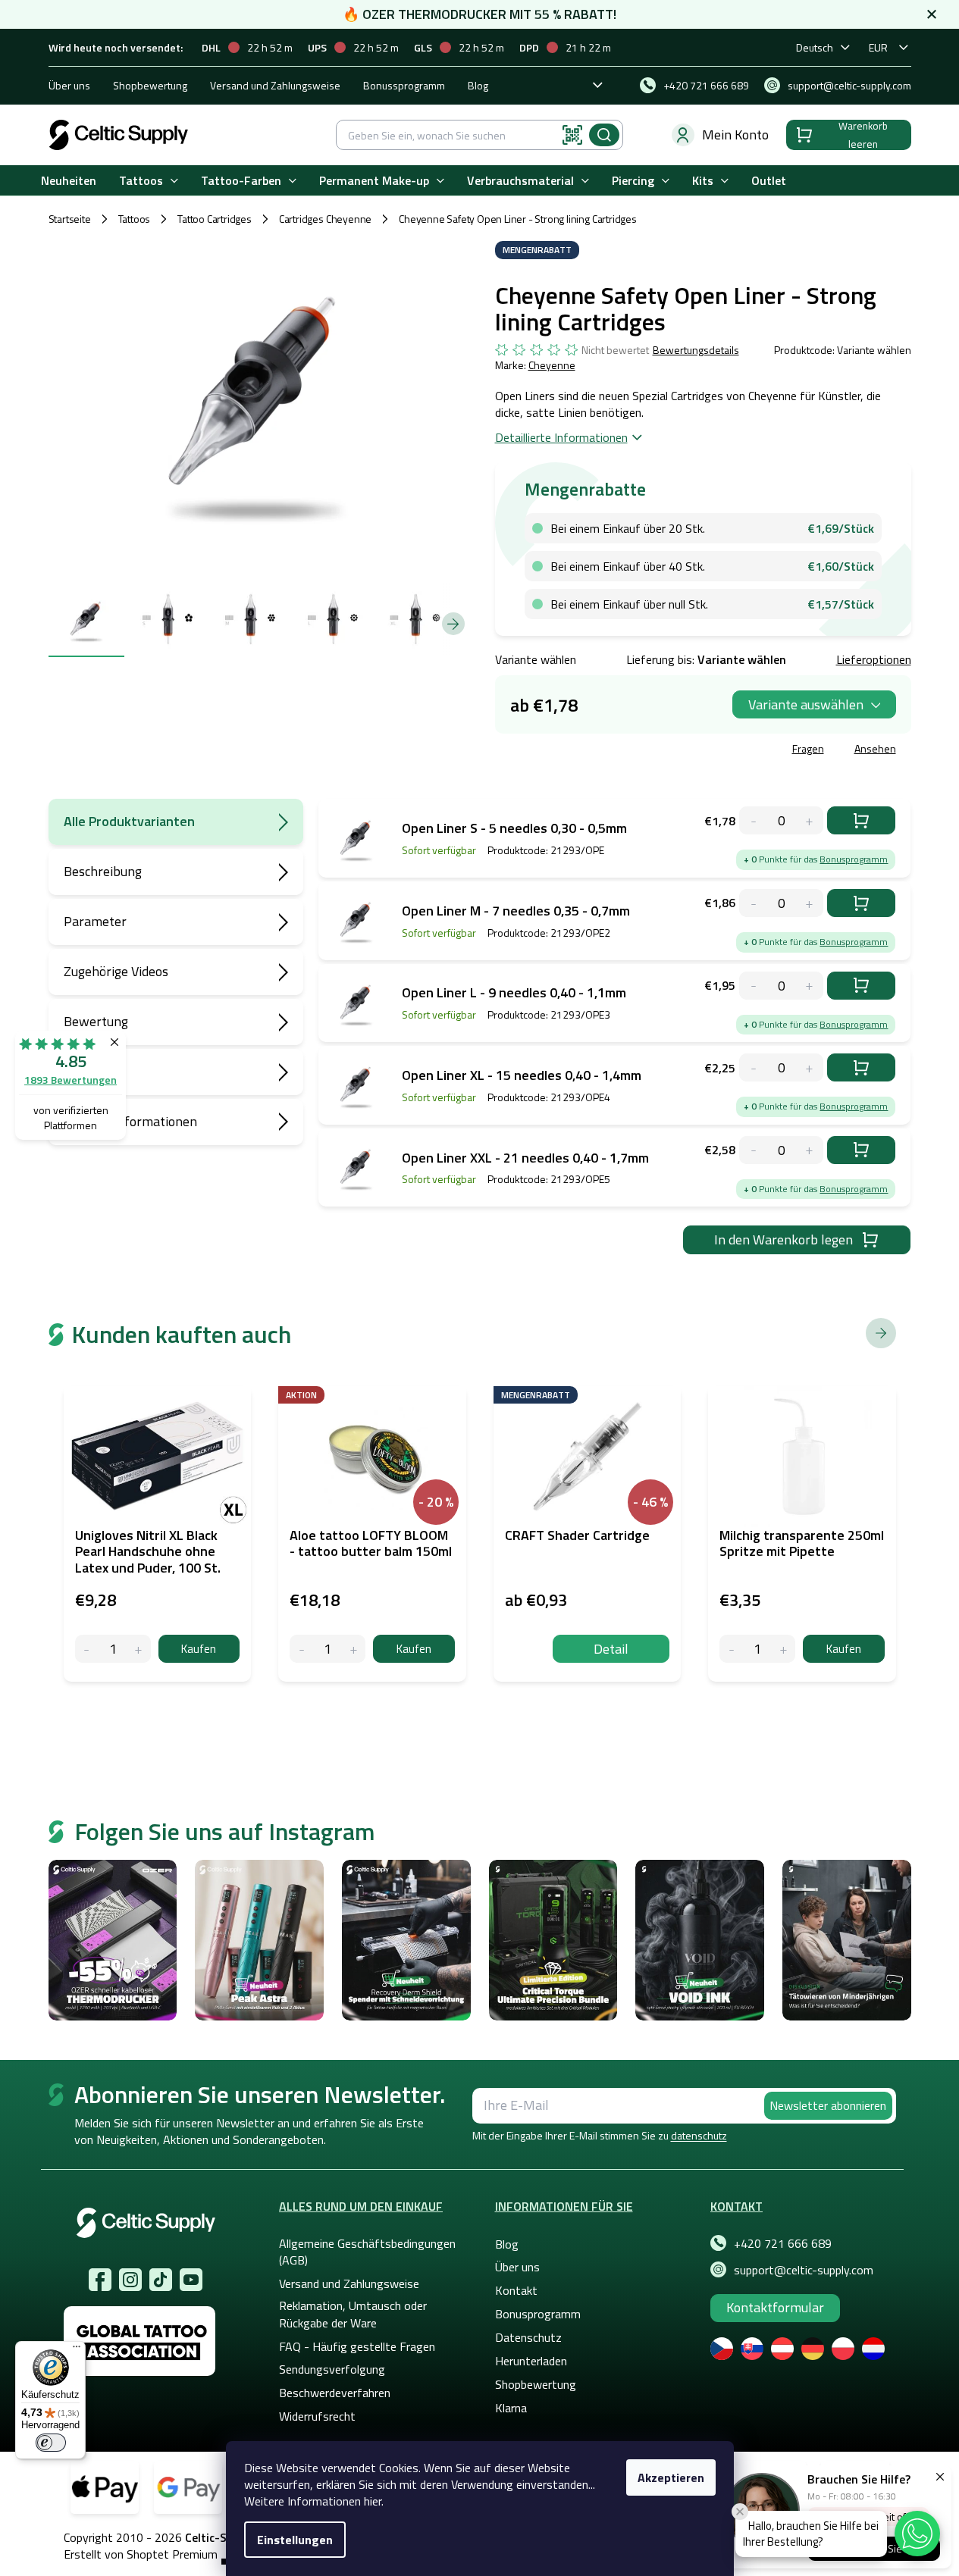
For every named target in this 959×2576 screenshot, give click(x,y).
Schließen (610, 751)
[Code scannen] (572, 135)
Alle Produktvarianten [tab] (129, 821)
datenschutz (699, 2135)
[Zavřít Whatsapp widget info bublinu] (740, 2512)
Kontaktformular (775, 2307)
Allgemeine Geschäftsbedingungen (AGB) (367, 2252)
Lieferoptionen (874, 659)
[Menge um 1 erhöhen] (139, 1649)
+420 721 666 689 (783, 2243)
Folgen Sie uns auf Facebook (100, 2280)
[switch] (51, 2443)
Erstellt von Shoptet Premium (141, 2554)
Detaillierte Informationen (561, 437)
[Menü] (77, 2350)
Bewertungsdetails (696, 350)
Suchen (604, 135)
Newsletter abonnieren (828, 2105)
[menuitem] (69, 181)
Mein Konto (735, 135)
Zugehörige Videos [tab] (116, 971)
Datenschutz (528, 2337)
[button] (917, 2534)
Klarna (511, 2408)
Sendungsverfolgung (332, 2369)
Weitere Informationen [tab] (130, 1121)
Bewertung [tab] (96, 1021)
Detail (611, 1649)
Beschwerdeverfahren (335, 2393)
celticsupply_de (130, 2280)
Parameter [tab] (95, 921)
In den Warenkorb (861, 820)
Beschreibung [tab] (103, 871)
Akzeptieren (671, 2477)
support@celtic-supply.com (804, 2270)
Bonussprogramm (404, 85)
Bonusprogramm (854, 859)
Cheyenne (552, 365)
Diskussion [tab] (94, 1071)
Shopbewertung (150, 85)
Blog (478, 85)
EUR (878, 47)
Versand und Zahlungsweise (275, 85)
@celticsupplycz (161, 2280)
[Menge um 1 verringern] (87, 1649)
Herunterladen (531, 2361)
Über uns (69, 85)
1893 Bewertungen (71, 1080)
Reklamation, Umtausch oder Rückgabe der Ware (353, 2314)
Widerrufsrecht (317, 2416)
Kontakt (516, 2290)
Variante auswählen (806, 704)
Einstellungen (295, 2540)
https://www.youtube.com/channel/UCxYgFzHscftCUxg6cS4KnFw (191, 2280)
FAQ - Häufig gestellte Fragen (357, 2346)
